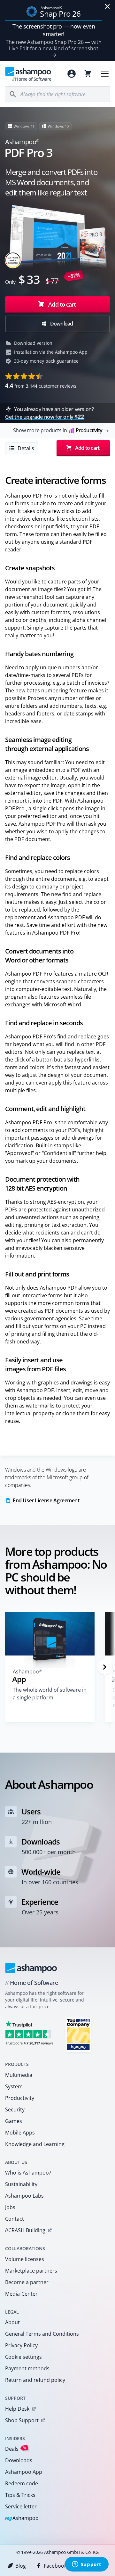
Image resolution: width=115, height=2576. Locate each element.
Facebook (55, 2566)
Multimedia (19, 2075)
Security (15, 2110)
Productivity (20, 2098)
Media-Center (21, 2294)
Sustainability (21, 2184)
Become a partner (27, 2282)
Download (61, 324)
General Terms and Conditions (42, 2334)
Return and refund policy (35, 2380)
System (14, 2086)
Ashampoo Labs (24, 2196)
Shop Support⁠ (22, 2420)
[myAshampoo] (72, 74)
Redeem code (22, 2483)
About (12, 2322)
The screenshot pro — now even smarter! (54, 30)
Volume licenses (25, 2259)
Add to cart (62, 304)
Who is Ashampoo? (28, 2173)
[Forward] (105, 1667)
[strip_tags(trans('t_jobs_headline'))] (78, 2034)
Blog (21, 2566)
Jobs (10, 2207)
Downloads (19, 2460)
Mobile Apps (20, 2133)
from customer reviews (41, 385)
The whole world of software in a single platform (50, 1694)
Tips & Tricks (20, 2495)
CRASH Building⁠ (25, 2230)
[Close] (107, 6)
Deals (16, 2449)
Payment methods (27, 2368)
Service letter (21, 2506)
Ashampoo (22, 2518)
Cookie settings (23, 2357)
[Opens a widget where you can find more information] (87, 2565)
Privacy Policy (21, 2345)
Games (14, 2121)
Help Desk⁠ (17, 2409)
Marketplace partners (31, 2271)
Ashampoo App (24, 2472)
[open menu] (105, 74)
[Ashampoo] (31, 1968)
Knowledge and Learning (35, 2144)
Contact (15, 2219)
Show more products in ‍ (58, 430)
